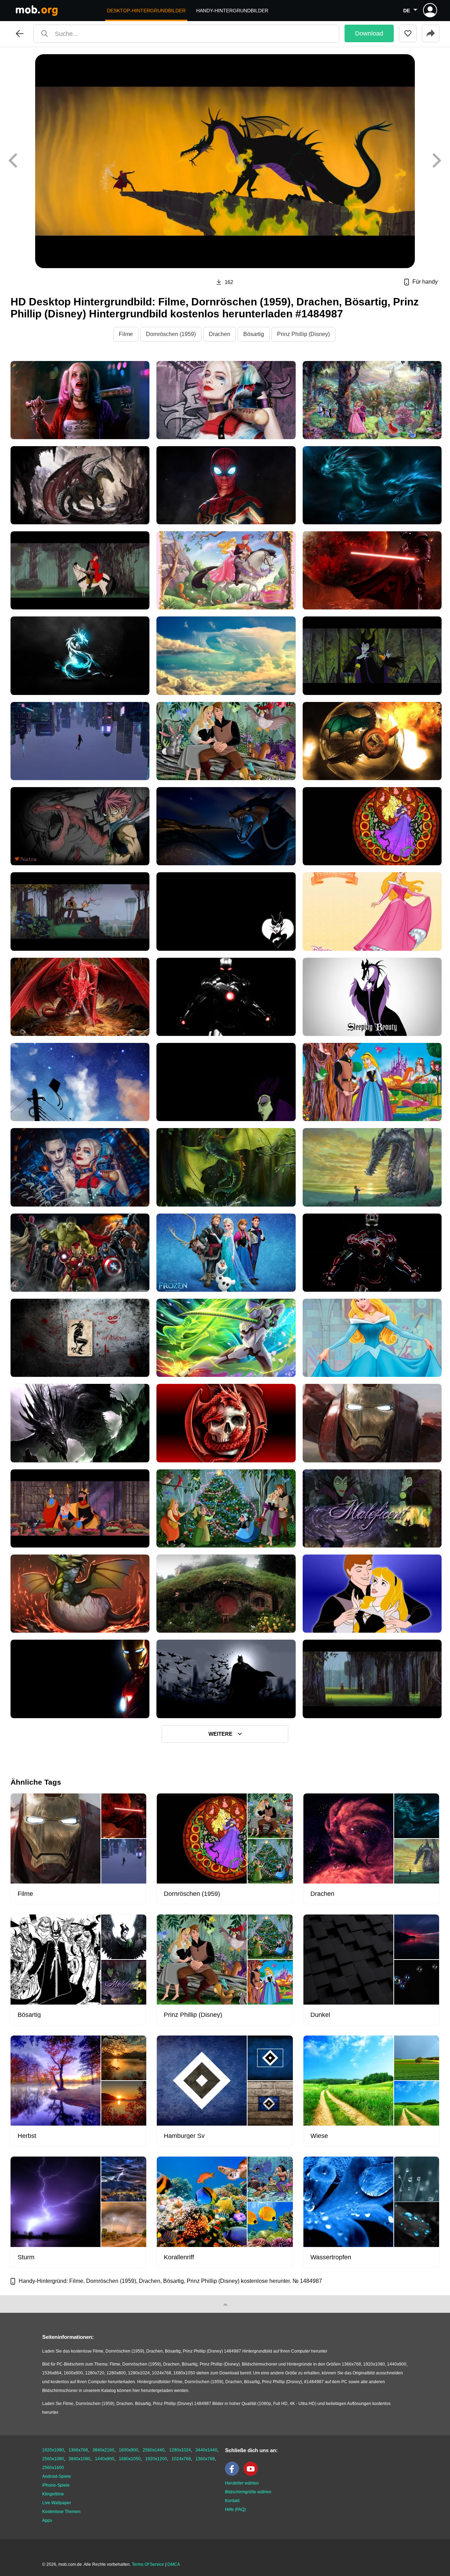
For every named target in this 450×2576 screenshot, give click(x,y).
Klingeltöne (53, 2494)
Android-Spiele (57, 2476)
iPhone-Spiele (56, 2485)
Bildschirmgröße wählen (248, 2492)
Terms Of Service (148, 2564)
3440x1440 (206, 2450)
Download (369, 33)
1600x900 (128, 2450)
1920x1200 (156, 2459)
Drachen (220, 334)
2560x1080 (53, 2459)
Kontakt (232, 2501)
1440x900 (105, 2459)
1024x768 (181, 2459)
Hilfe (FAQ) (235, 2509)
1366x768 (78, 2450)
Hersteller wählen (242, 2483)
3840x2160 (103, 2450)
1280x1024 (180, 2450)
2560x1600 (53, 2468)
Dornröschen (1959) (171, 334)
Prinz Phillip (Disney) (303, 334)
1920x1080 (53, 2450)
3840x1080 (79, 2459)
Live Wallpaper (57, 2503)
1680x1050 (130, 2459)
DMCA (174, 2564)
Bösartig (254, 334)
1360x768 (205, 2459)
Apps (47, 2520)
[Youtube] (252, 2474)
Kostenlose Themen (61, 2512)
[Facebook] (234, 2474)
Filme (126, 334)
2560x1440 (154, 2450)
